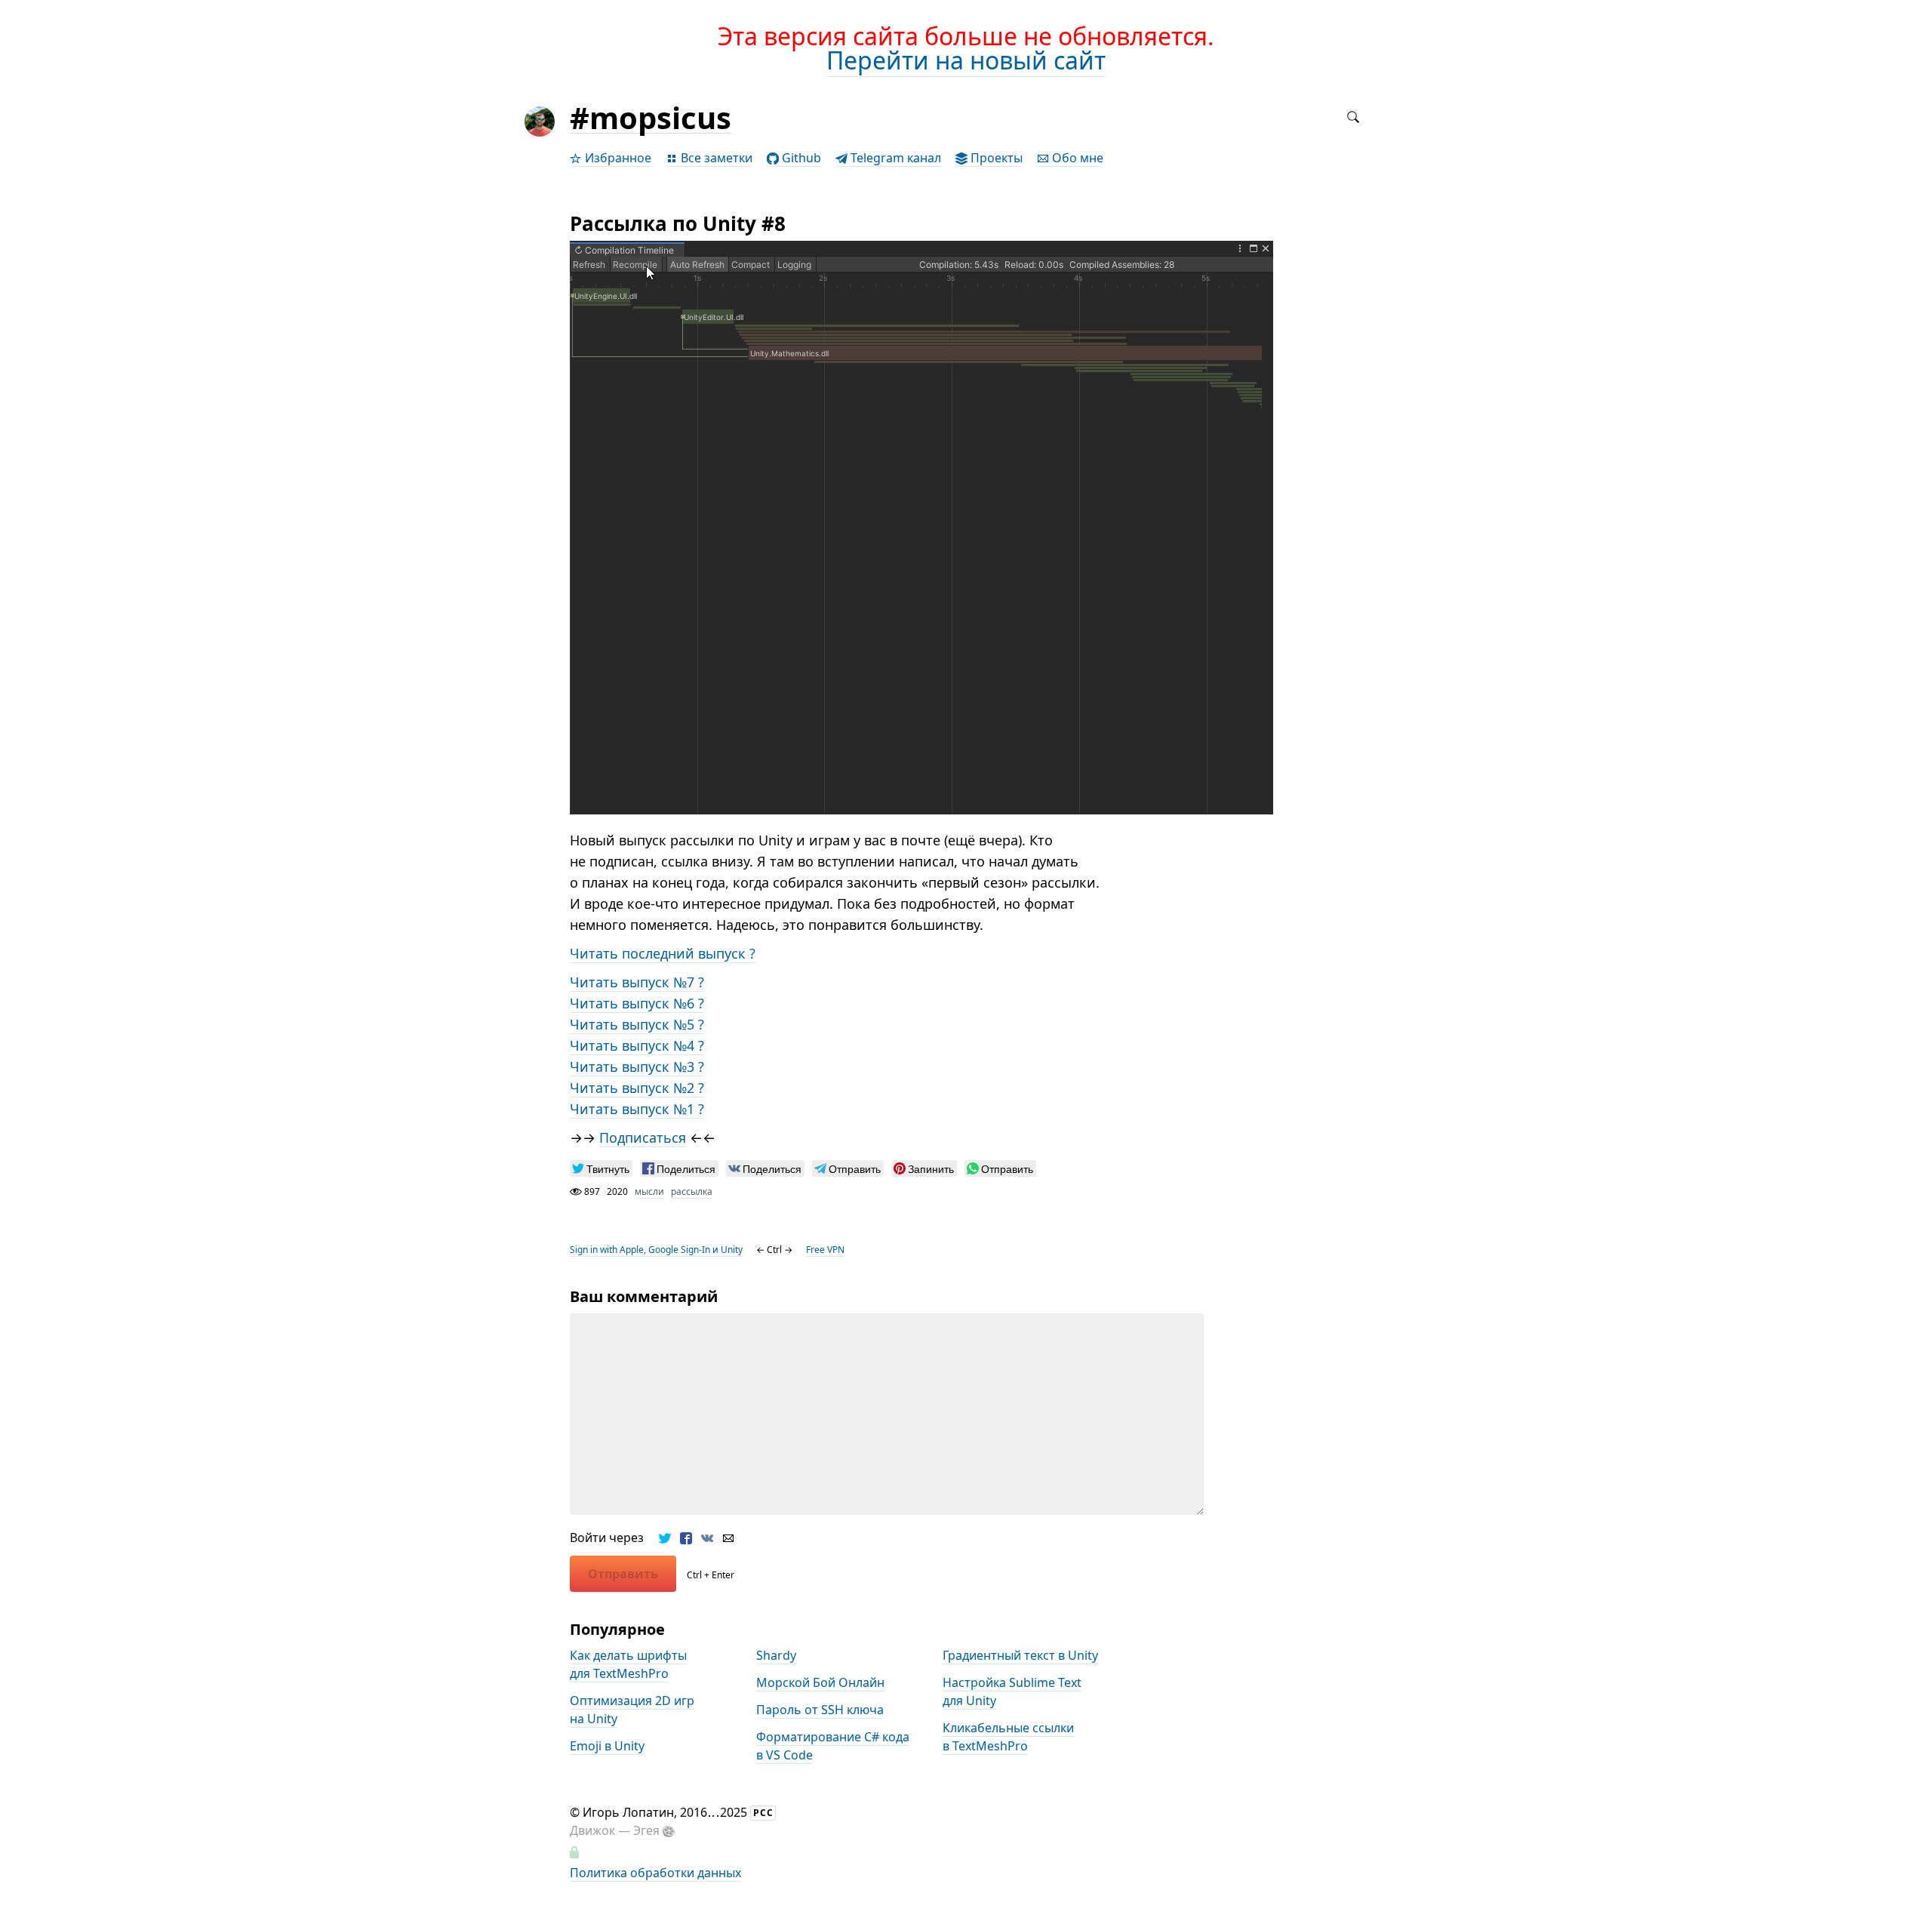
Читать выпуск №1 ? (637, 1109)
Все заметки (715, 158)
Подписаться (643, 1137)
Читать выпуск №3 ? (637, 1067)
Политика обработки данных (655, 1873)
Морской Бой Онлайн (820, 1682)
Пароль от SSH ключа (820, 1710)
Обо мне (1076, 158)
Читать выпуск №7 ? (637, 982)
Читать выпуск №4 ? (637, 1045)
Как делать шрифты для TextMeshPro (628, 1664)
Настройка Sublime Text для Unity (1012, 1691)
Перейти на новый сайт (966, 60)
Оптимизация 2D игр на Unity (632, 1710)
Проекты (995, 158)
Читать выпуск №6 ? (637, 1003)
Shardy (776, 1655)
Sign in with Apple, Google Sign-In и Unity (656, 1250)
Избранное (617, 158)
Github (800, 158)
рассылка (692, 1191)
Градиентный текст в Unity (1020, 1655)
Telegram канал (894, 158)
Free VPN (825, 1250)
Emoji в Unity (607, 1746)
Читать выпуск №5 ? (637, 1024)
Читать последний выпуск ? (663, 953)
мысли (649, 1191)
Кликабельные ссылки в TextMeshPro (1008, 1737)
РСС (763, 1813)
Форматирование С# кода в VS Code (833, 1746)
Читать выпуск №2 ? (637, 1088)
